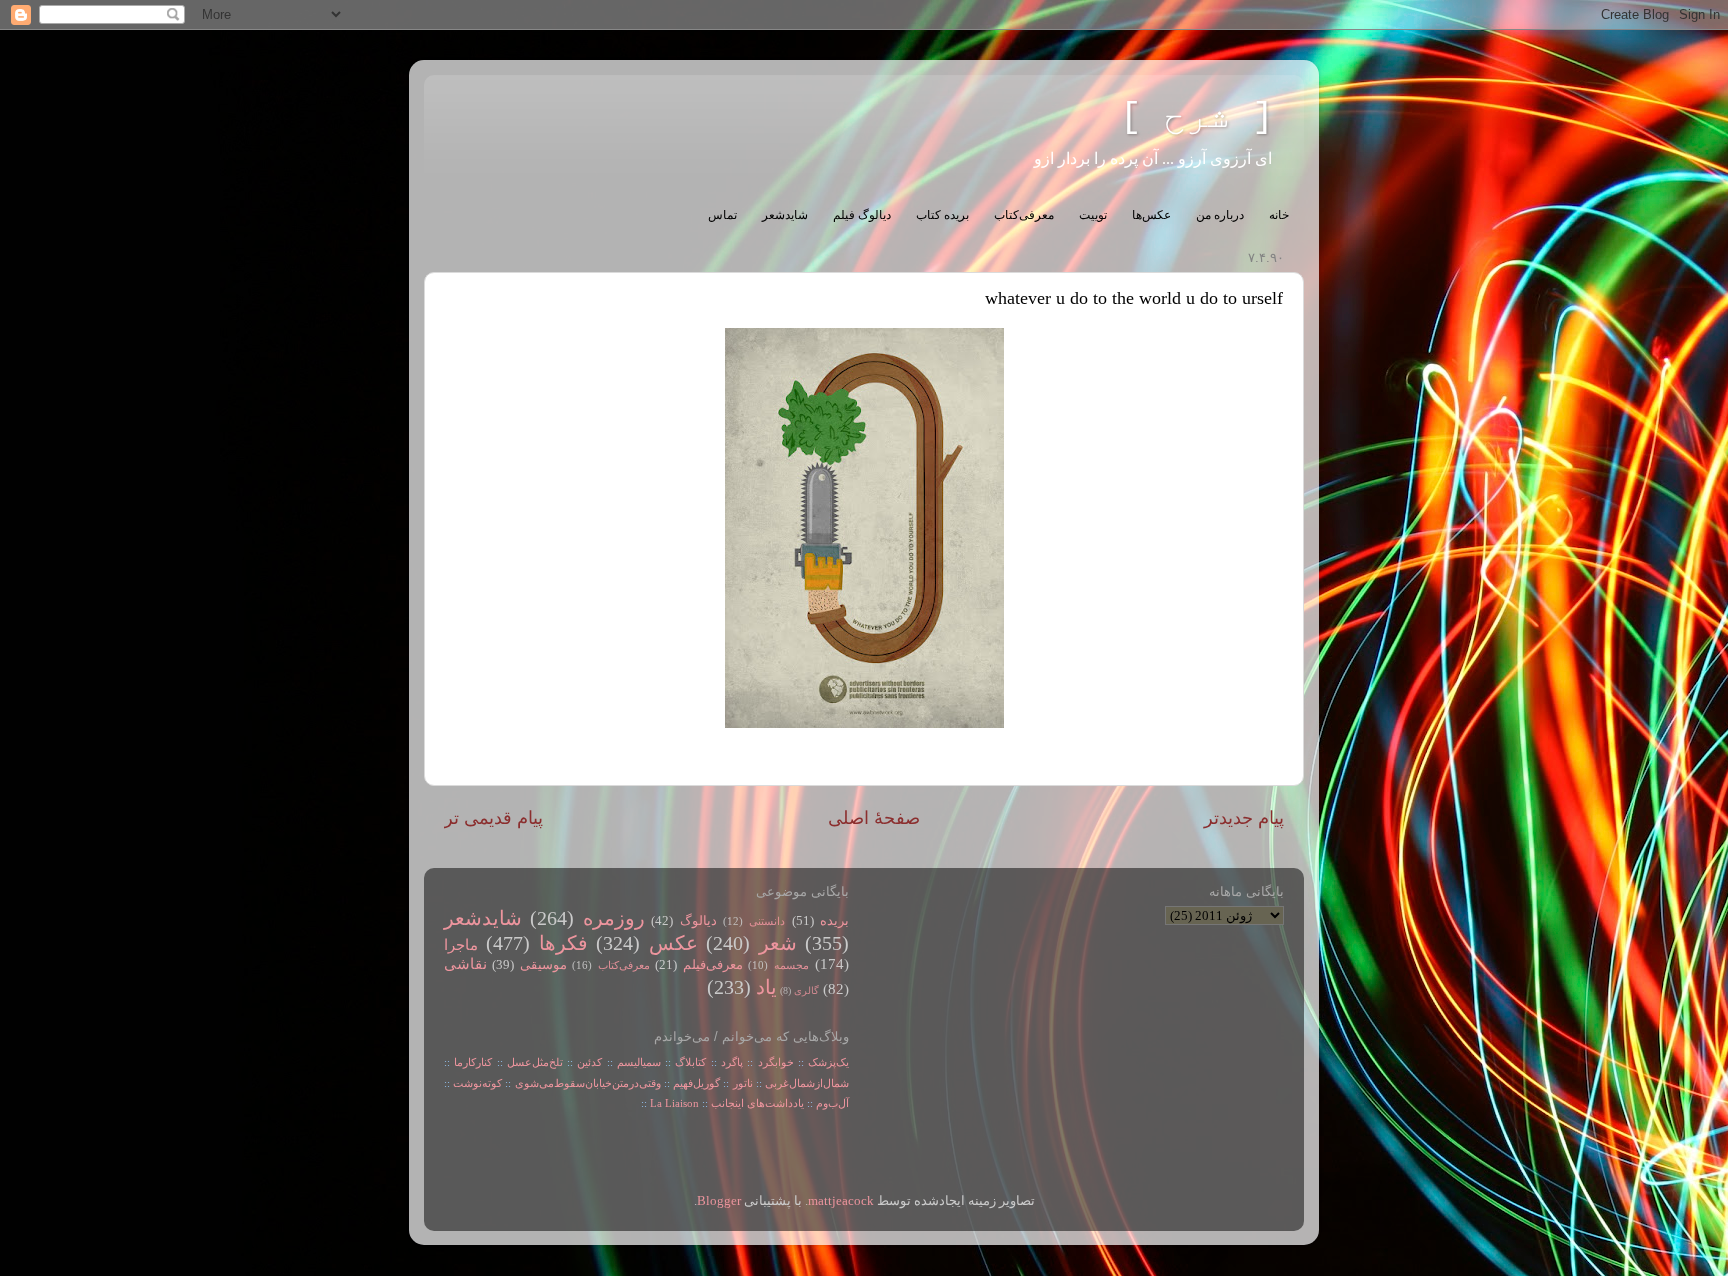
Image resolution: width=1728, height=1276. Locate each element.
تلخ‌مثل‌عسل (535, 1062)
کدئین (589, 1062)
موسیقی (543, 965)
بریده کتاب (942, 215)
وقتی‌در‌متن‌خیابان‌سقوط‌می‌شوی (588, 1083)
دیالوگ (698, 921)
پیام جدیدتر (1244, 818)
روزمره (614, 918)
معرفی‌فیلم (713, 965)
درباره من (1220, 215)
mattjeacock (841, 1201)
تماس (722, 215)
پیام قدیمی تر (493, 818)
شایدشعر (785, 215)
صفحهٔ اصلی (874, 818)
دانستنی (767, 921)
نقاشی (465, 964)
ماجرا (461, 945)
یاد (766, 987)
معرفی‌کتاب (1024, 215)
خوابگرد (773, 1062)
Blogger (719, 1201)
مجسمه (791, 965)
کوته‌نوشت (477, 1083)
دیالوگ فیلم (862, 215)
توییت (1093, 215)
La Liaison (674, 1103)
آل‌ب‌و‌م (832, 1103)
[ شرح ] (1197, 117)
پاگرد (730, 1062)
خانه (1279, 215)
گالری (806, 990)
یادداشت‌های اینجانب (757, 1103)
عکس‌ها (1151, 215)
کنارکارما (473, 1062)
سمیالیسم (639, 1062)
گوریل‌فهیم (696, 1083)
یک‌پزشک (828, 1062)
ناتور (743, 1083)
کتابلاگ (690, 1062)
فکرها (563, 943)
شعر (778, 943)
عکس (673, 943)
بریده (834, 921)
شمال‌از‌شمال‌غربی (807, 1083)
